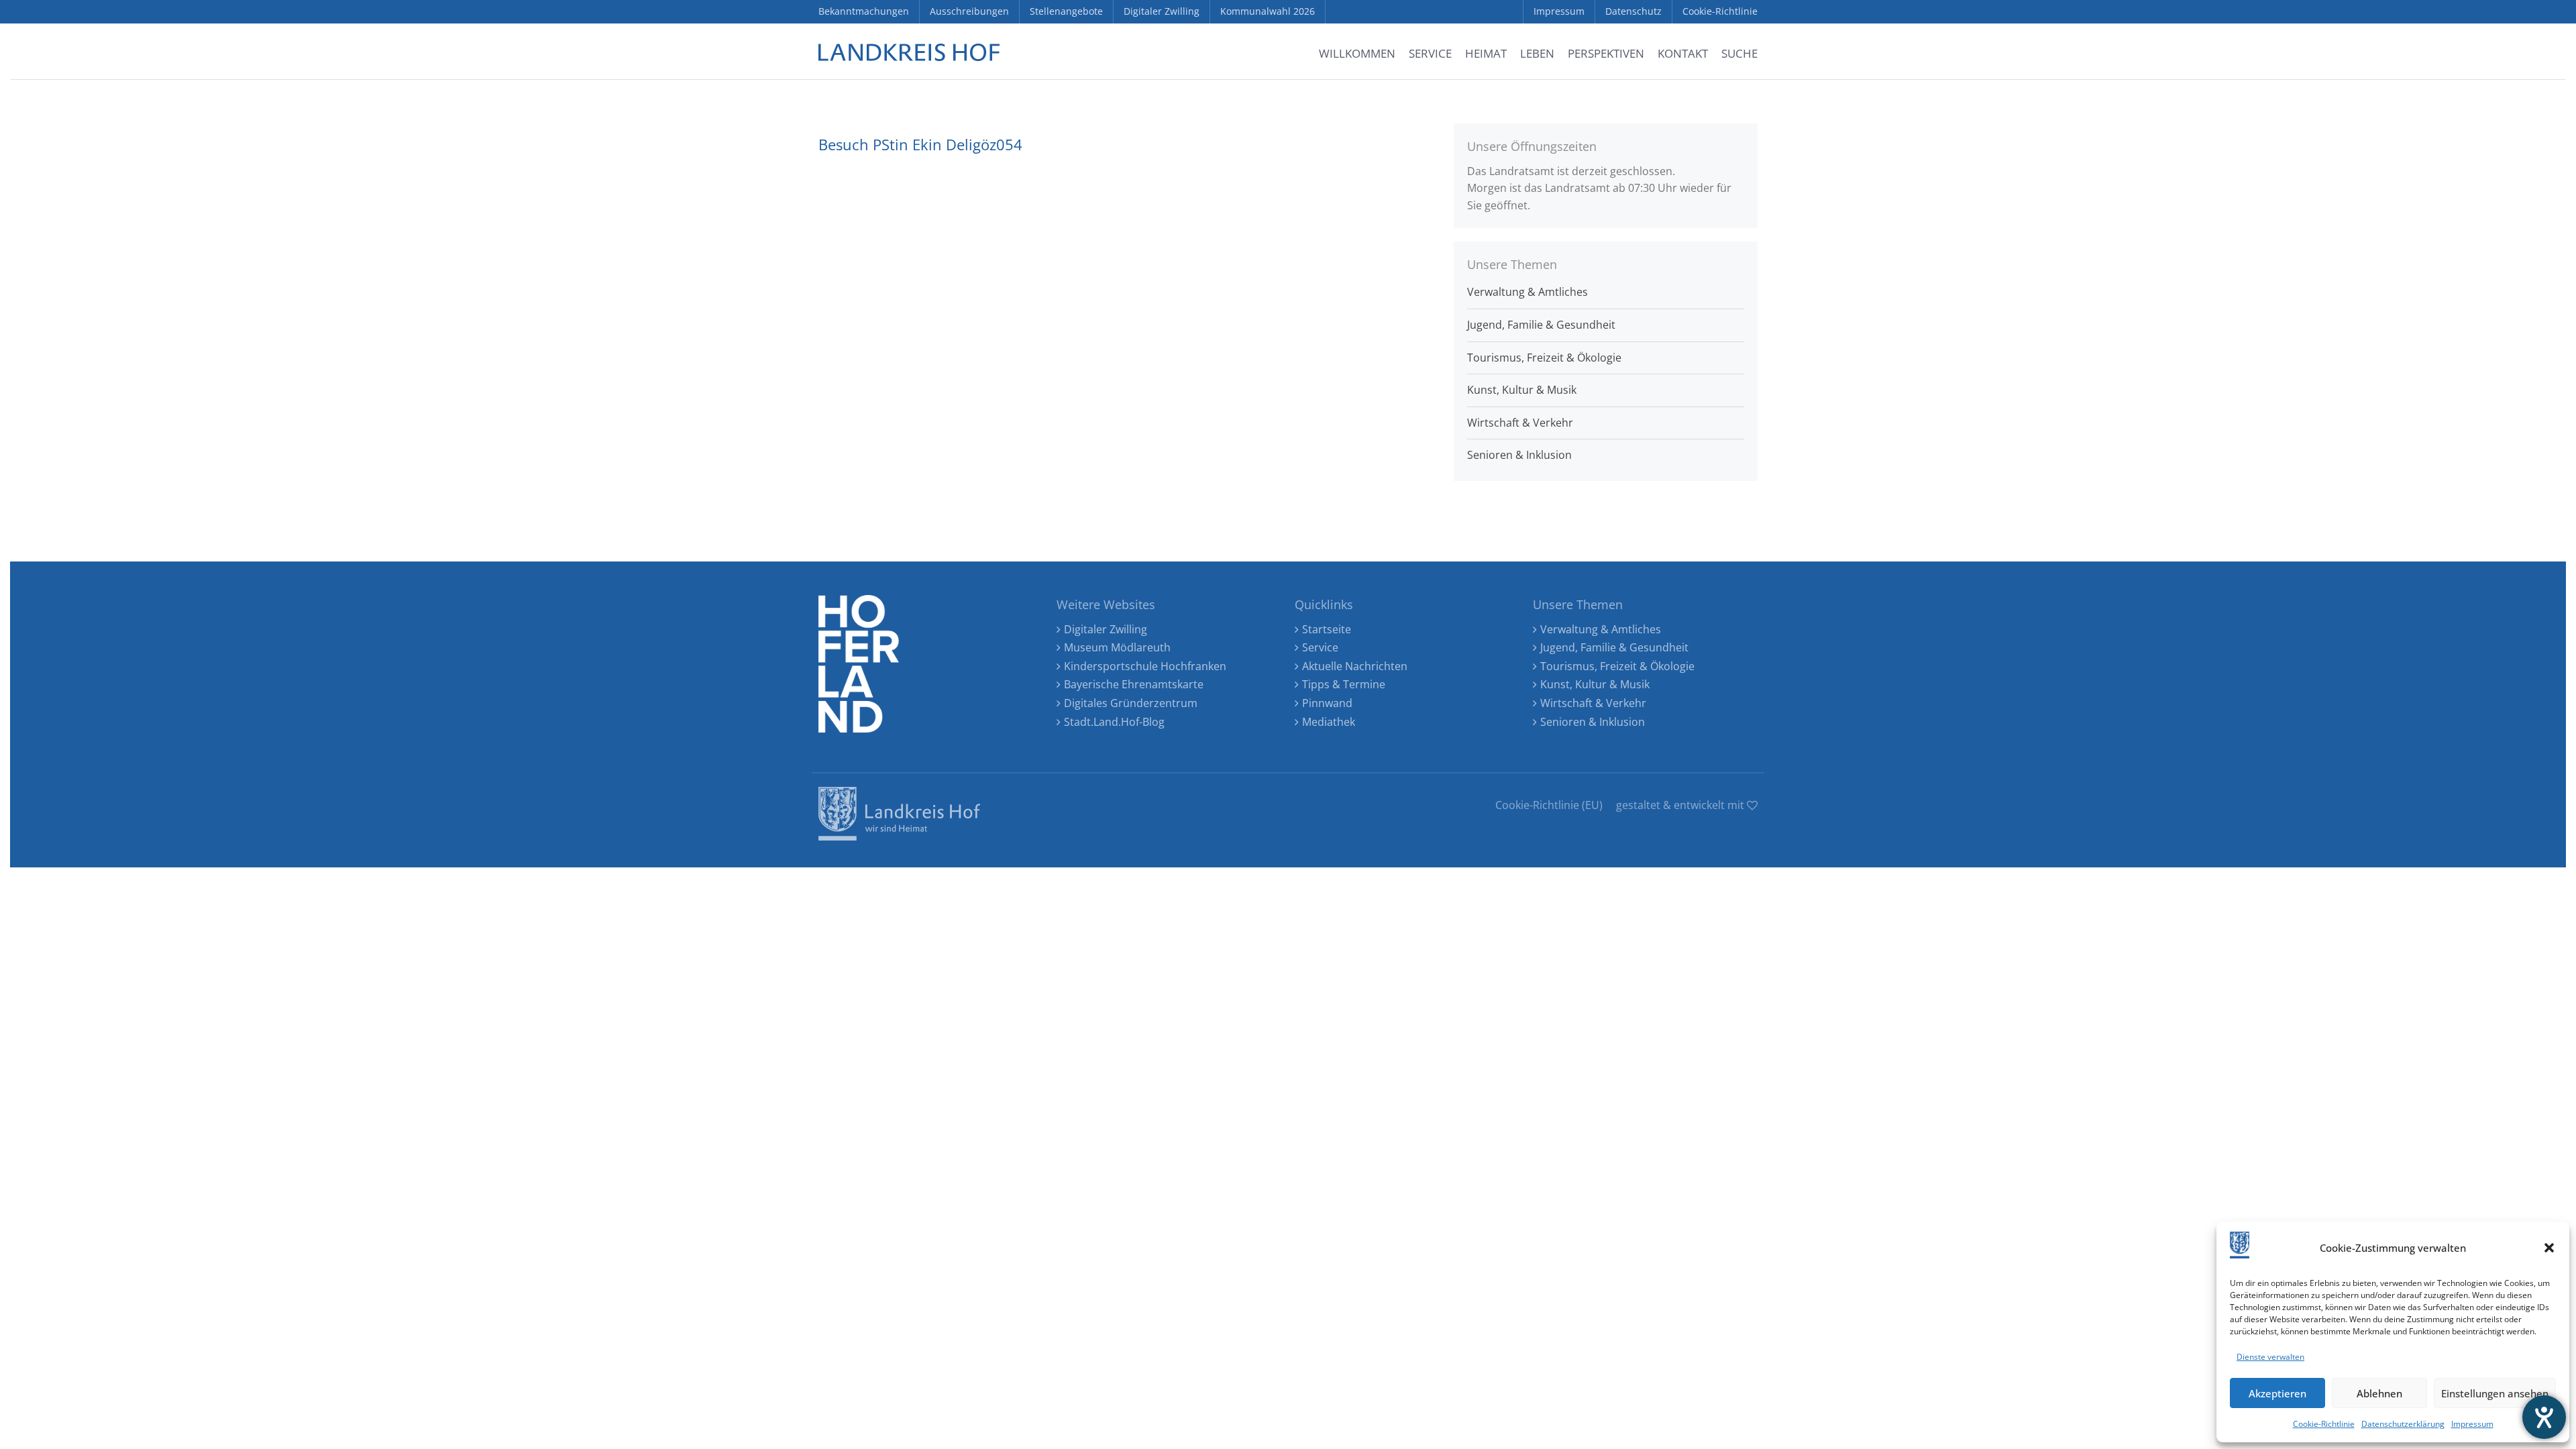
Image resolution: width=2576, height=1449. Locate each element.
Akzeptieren (2277, 1393)
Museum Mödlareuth (1117, 647)
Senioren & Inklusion (1519, 455)
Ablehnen (2379, 1393)
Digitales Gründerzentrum (1131, 703)
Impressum (2472, 1424)
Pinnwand (1327, 703)
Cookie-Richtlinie (2324, 1424)
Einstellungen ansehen (2495, 1393)
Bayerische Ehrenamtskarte (1134, 684)
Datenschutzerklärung (2403, 1424)
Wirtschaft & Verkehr (1520, 423)
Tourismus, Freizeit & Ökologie (1544, 358)
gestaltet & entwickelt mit (1681, 805)
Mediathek (1329, 722)
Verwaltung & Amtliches (1527, 292)
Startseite (1327, 629)
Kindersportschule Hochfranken (1145, 666)
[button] (2549, 1248)
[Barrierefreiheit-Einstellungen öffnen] (2544, 1417)
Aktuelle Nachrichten (1355, 666)
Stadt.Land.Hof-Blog (1114, 722)
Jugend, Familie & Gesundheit (1541, 325)
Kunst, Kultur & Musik (1522, 390)
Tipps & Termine (1344, 684)
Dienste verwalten (2270, 1357)
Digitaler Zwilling (1106, 629)
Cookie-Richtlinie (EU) (1549, 805)
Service (1320, 647)
